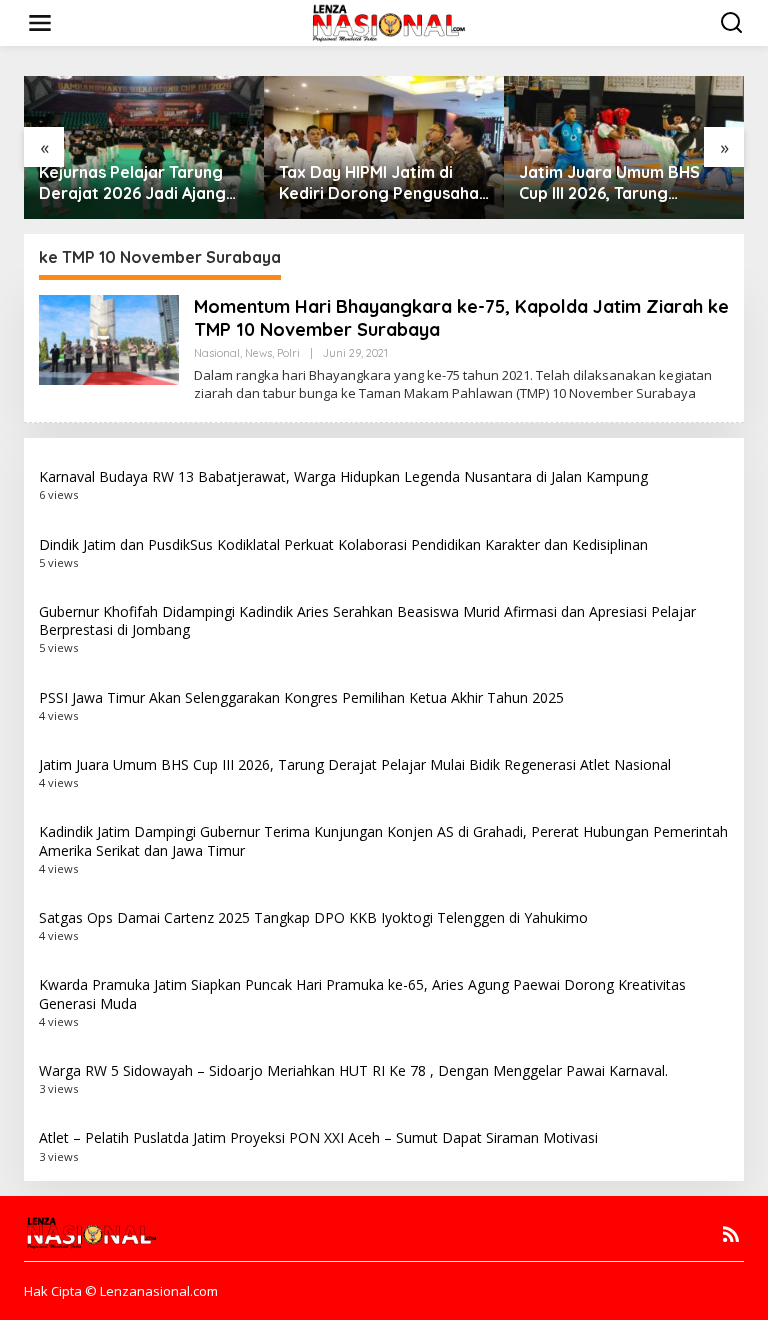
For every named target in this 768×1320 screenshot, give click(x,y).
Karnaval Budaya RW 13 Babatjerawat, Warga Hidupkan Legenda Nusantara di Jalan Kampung (343, 476)
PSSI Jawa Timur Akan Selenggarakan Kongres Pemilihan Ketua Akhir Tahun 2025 (301, 697)
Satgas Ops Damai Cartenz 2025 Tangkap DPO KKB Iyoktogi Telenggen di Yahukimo (313, 917)
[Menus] (40, 23)
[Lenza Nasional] (387, 21)
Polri (288, 353)
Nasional (217, 353)
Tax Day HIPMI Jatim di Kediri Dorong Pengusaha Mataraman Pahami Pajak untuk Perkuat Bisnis (379, 183)
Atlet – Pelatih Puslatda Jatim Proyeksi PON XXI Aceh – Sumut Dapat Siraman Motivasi (318, 1137)
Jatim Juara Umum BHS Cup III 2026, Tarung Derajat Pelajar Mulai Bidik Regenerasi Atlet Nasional (621, 183)
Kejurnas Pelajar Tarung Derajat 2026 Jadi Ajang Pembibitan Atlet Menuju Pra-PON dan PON (133, 183)
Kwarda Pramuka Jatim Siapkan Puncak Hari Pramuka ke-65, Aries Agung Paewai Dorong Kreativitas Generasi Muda (362, 993)
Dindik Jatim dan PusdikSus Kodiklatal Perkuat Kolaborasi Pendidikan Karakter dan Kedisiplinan (343, 544)
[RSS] (731, 1234)
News (258, 353)
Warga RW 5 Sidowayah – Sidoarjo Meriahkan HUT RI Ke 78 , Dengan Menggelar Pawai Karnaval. (353, 1070)
